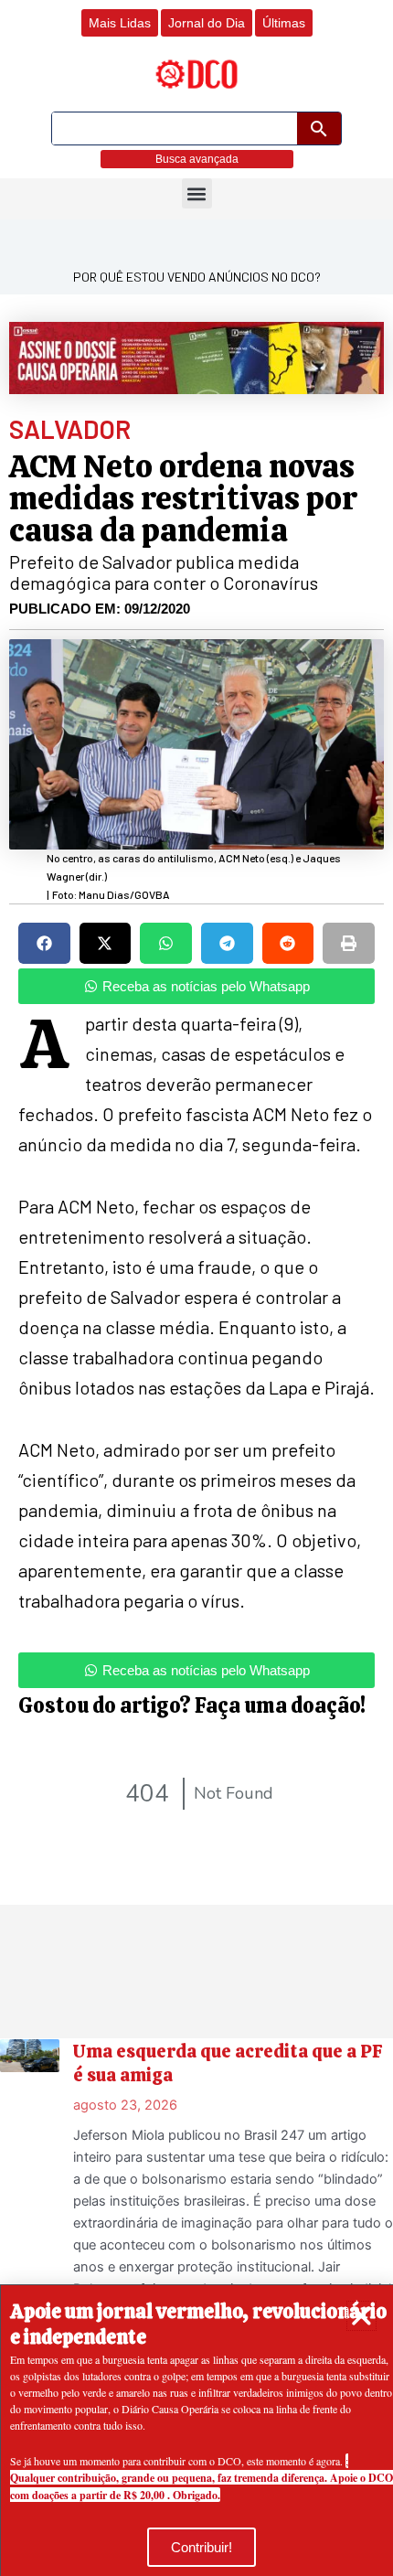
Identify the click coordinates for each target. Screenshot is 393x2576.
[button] (361, 2316)
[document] (196, 1288)
